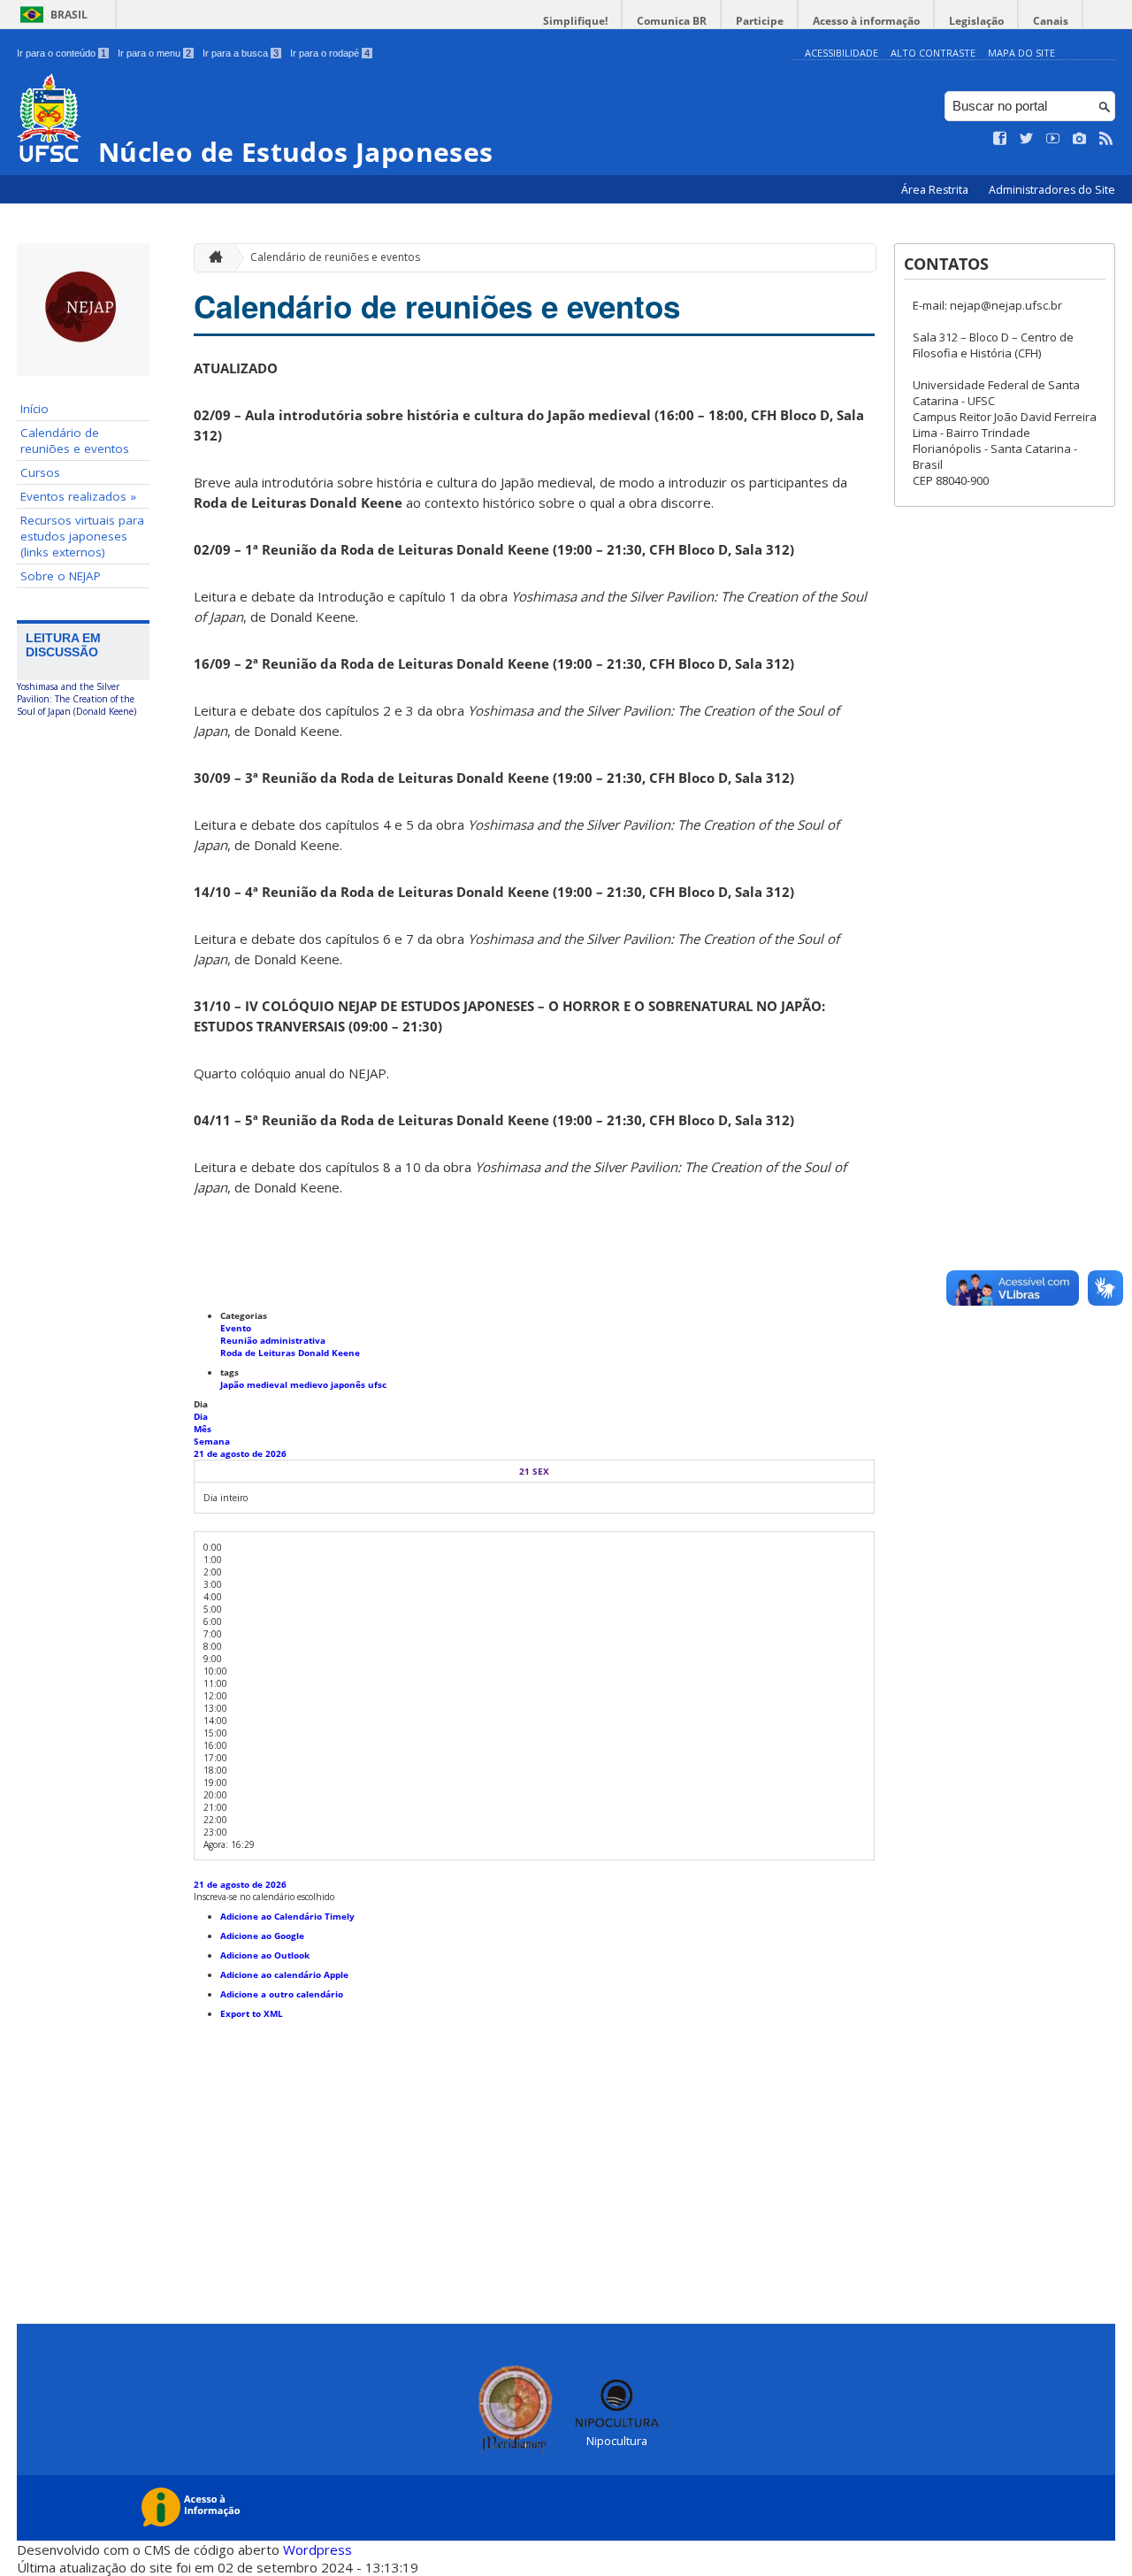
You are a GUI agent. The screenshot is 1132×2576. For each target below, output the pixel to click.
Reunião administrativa (273, 1340)
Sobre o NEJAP (61, 576)
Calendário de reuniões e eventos (75, 441)
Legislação (976, 21)
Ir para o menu (154, 53)
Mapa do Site (1021, 53)
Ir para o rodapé (330, 53)
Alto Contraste (933, 53)
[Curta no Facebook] (1000, 139)
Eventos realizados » (78, 496)
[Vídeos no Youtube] (1053, 139)
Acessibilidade (841, 53)
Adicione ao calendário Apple (284, 1974)
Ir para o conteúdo (61, 53)
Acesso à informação (866, 21)
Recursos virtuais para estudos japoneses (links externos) (82, 536)
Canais (1051, 21)
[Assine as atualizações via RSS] (1106, 139)
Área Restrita (936, 190)
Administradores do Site (1052, 190)
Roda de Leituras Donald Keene (290, 1353)
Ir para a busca (241, 53)
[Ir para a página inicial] (211, 258)
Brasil (69, 15)
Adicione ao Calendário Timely (287, 1916)
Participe (760, 21)
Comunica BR (672, 21)
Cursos (40, 472)
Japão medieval (255, 1384)
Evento (236, 1328)
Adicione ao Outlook (265, 1955)
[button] (264, 1897)
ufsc (377, 1384)
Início (34, 409)
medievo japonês (329, 1384)
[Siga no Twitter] (1027, 139)
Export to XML (252, 2013)
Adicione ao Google (262, 1936)
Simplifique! (575, 21)
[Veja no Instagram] (1080, 139)
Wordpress (317, 2549)
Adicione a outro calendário (282, 1994)
